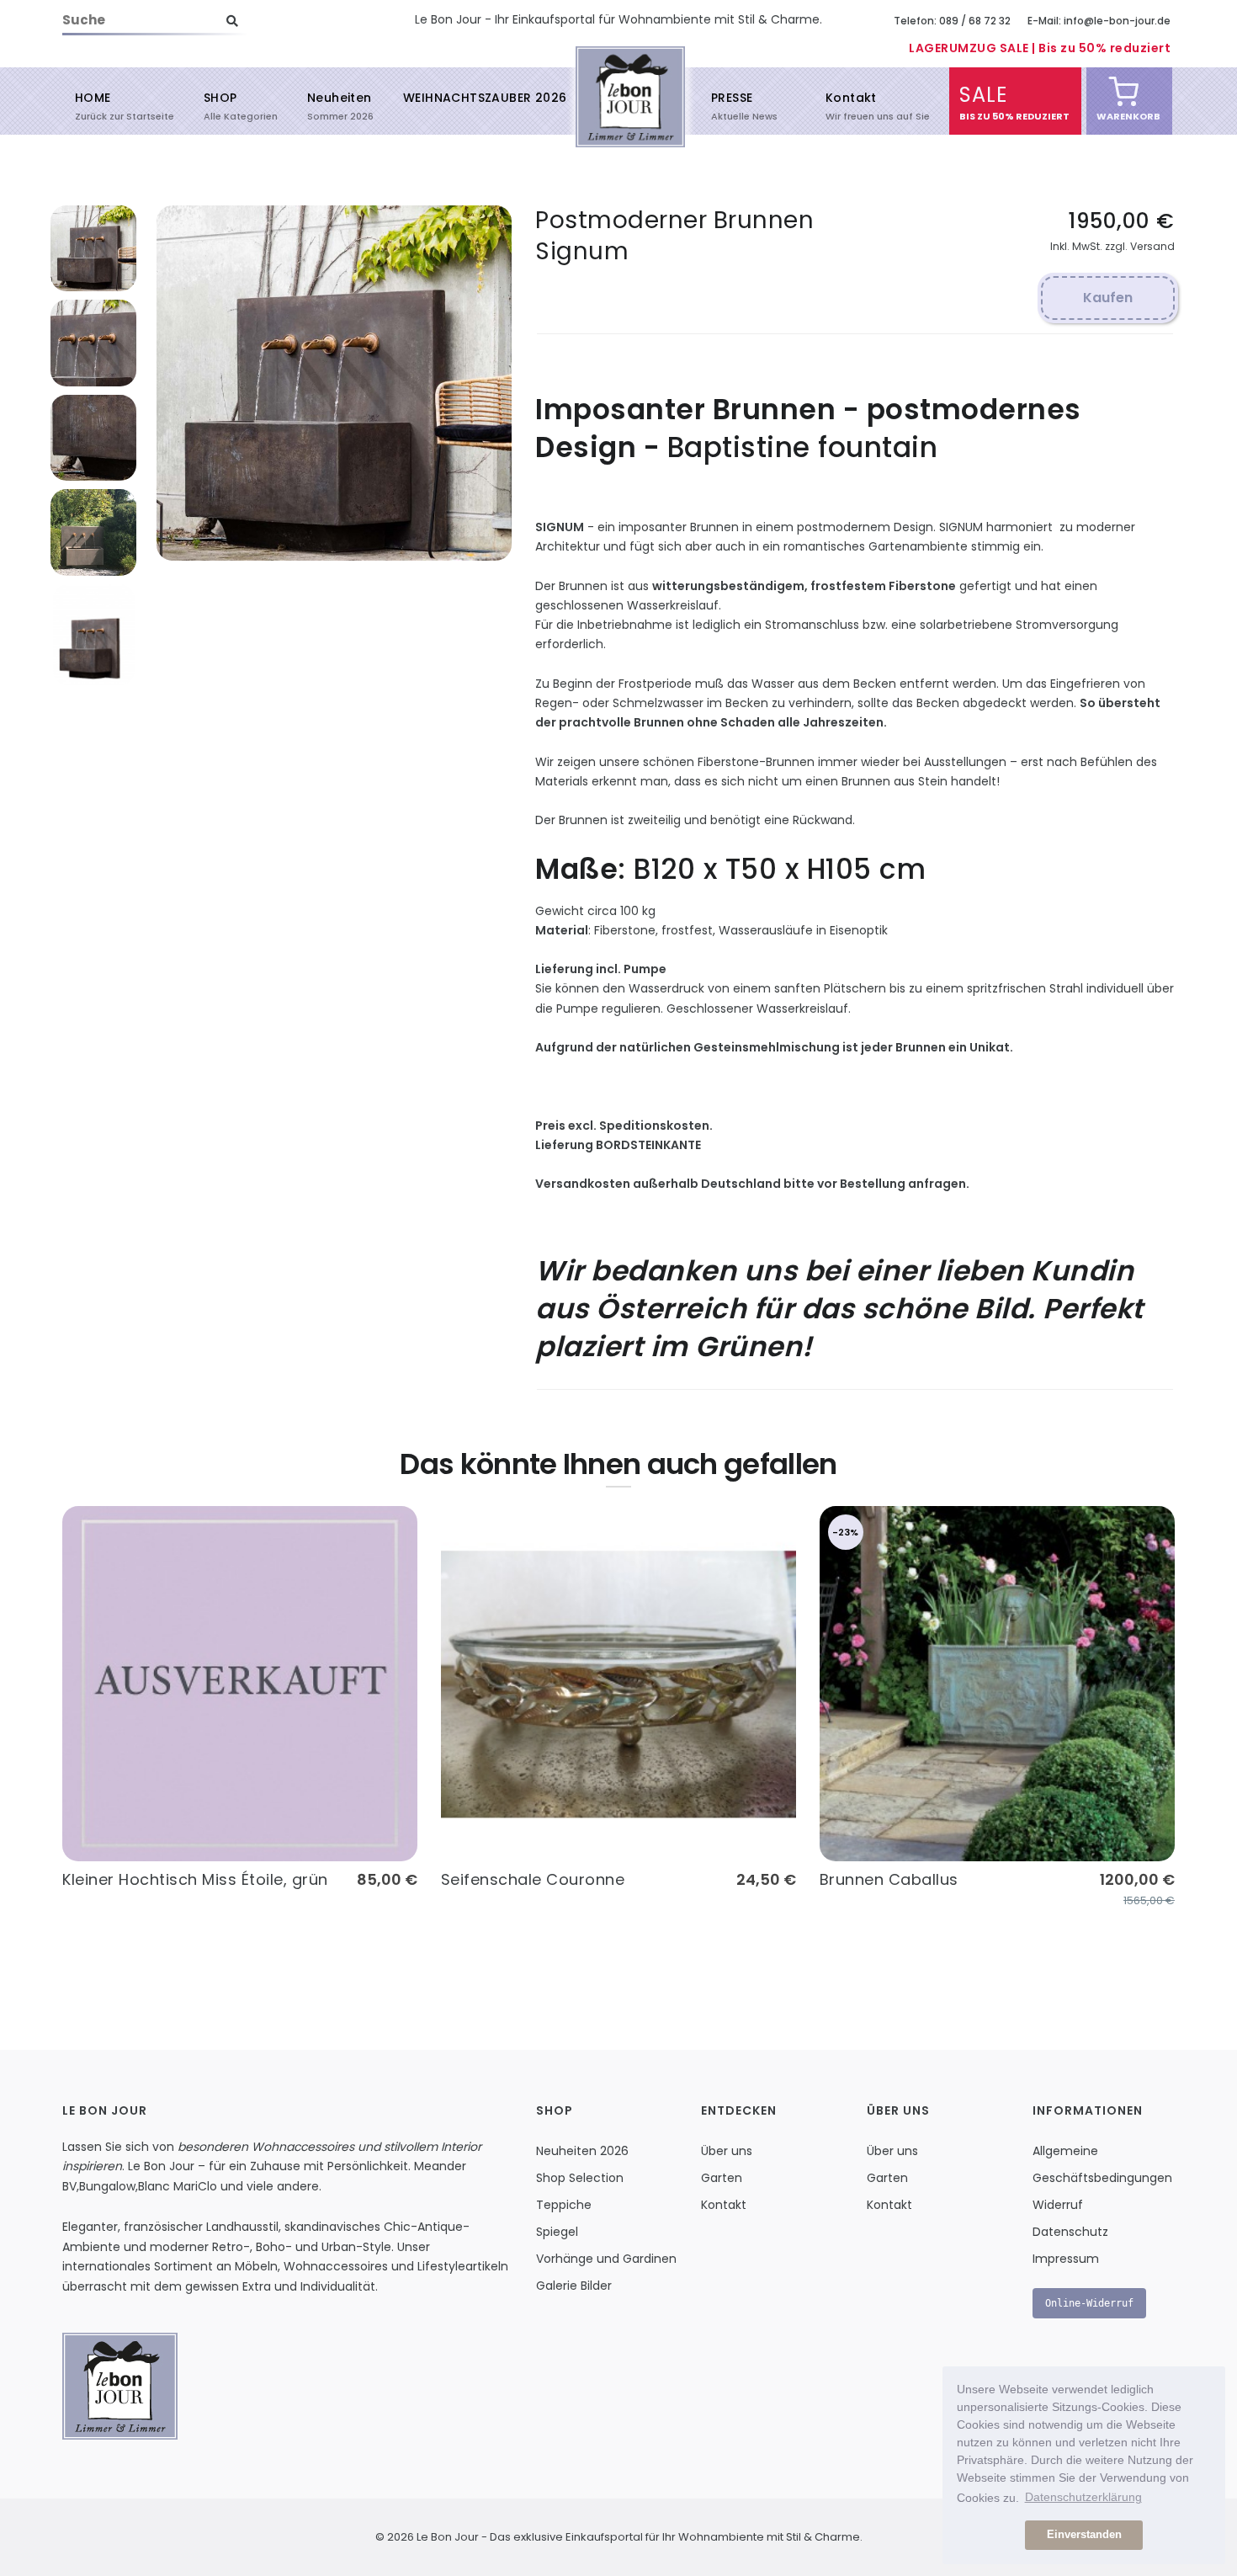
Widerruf (1058, 2205)
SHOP (220, 105)
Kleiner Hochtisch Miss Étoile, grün (195, 1879)
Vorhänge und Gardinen (606, 2259)
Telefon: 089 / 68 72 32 (952, 21)
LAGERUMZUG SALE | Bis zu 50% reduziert (1040, 48)
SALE (983, 102)
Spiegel (557, 2232)
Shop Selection (580, 2178)
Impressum (1066, 2259)
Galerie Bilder (574, 2286)
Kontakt (851, 105)
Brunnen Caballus (889, 1879)
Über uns (727, 2151)
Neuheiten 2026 (582, 2151)
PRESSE (732, 105)
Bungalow (107, 2186)
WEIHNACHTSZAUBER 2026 (485, 98)
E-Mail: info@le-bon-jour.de (1099, 21)
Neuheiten (340, 105)
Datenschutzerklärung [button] (1083, 2497)
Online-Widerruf (1089, 2303)
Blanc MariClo (178, 2186)
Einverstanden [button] (1084, 2535)
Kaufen (1108, 298)
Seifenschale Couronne (533, 1879)
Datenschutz (1070, 2232)
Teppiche (564, 2205)
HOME (93, 105)
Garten (722, 2178)
